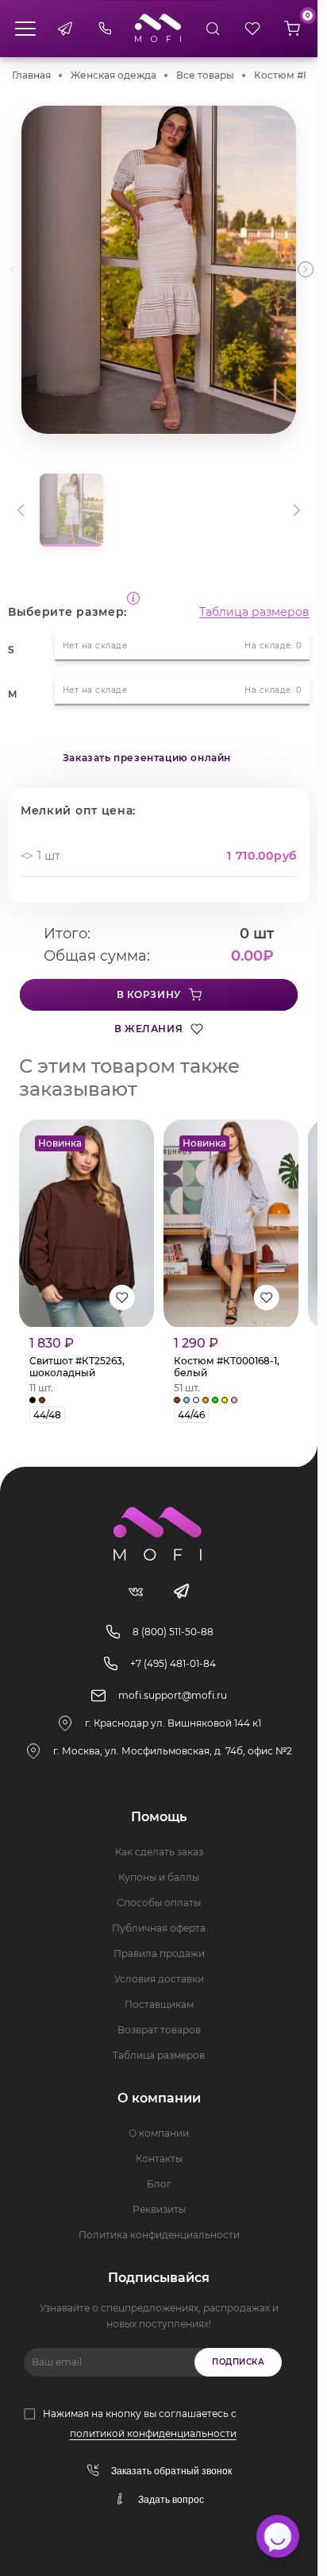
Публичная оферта (159, 1928)
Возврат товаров (159, 2030)
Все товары (205, 75)
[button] (306, 269)
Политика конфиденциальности (159, 2235)
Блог (159, 2184)
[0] (292, 29)
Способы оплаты (159, 1903)
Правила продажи (159, 1953)
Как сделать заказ (159, 1852)
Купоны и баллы (159, 1877)
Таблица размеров (254, 612)
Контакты (159, 2158)
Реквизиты (159, 2209)
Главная (31, 75)
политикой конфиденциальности (153, 2433)
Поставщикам (159, 2004)
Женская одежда (113, 75)
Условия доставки (159, 1979)
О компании (159, 2133)
